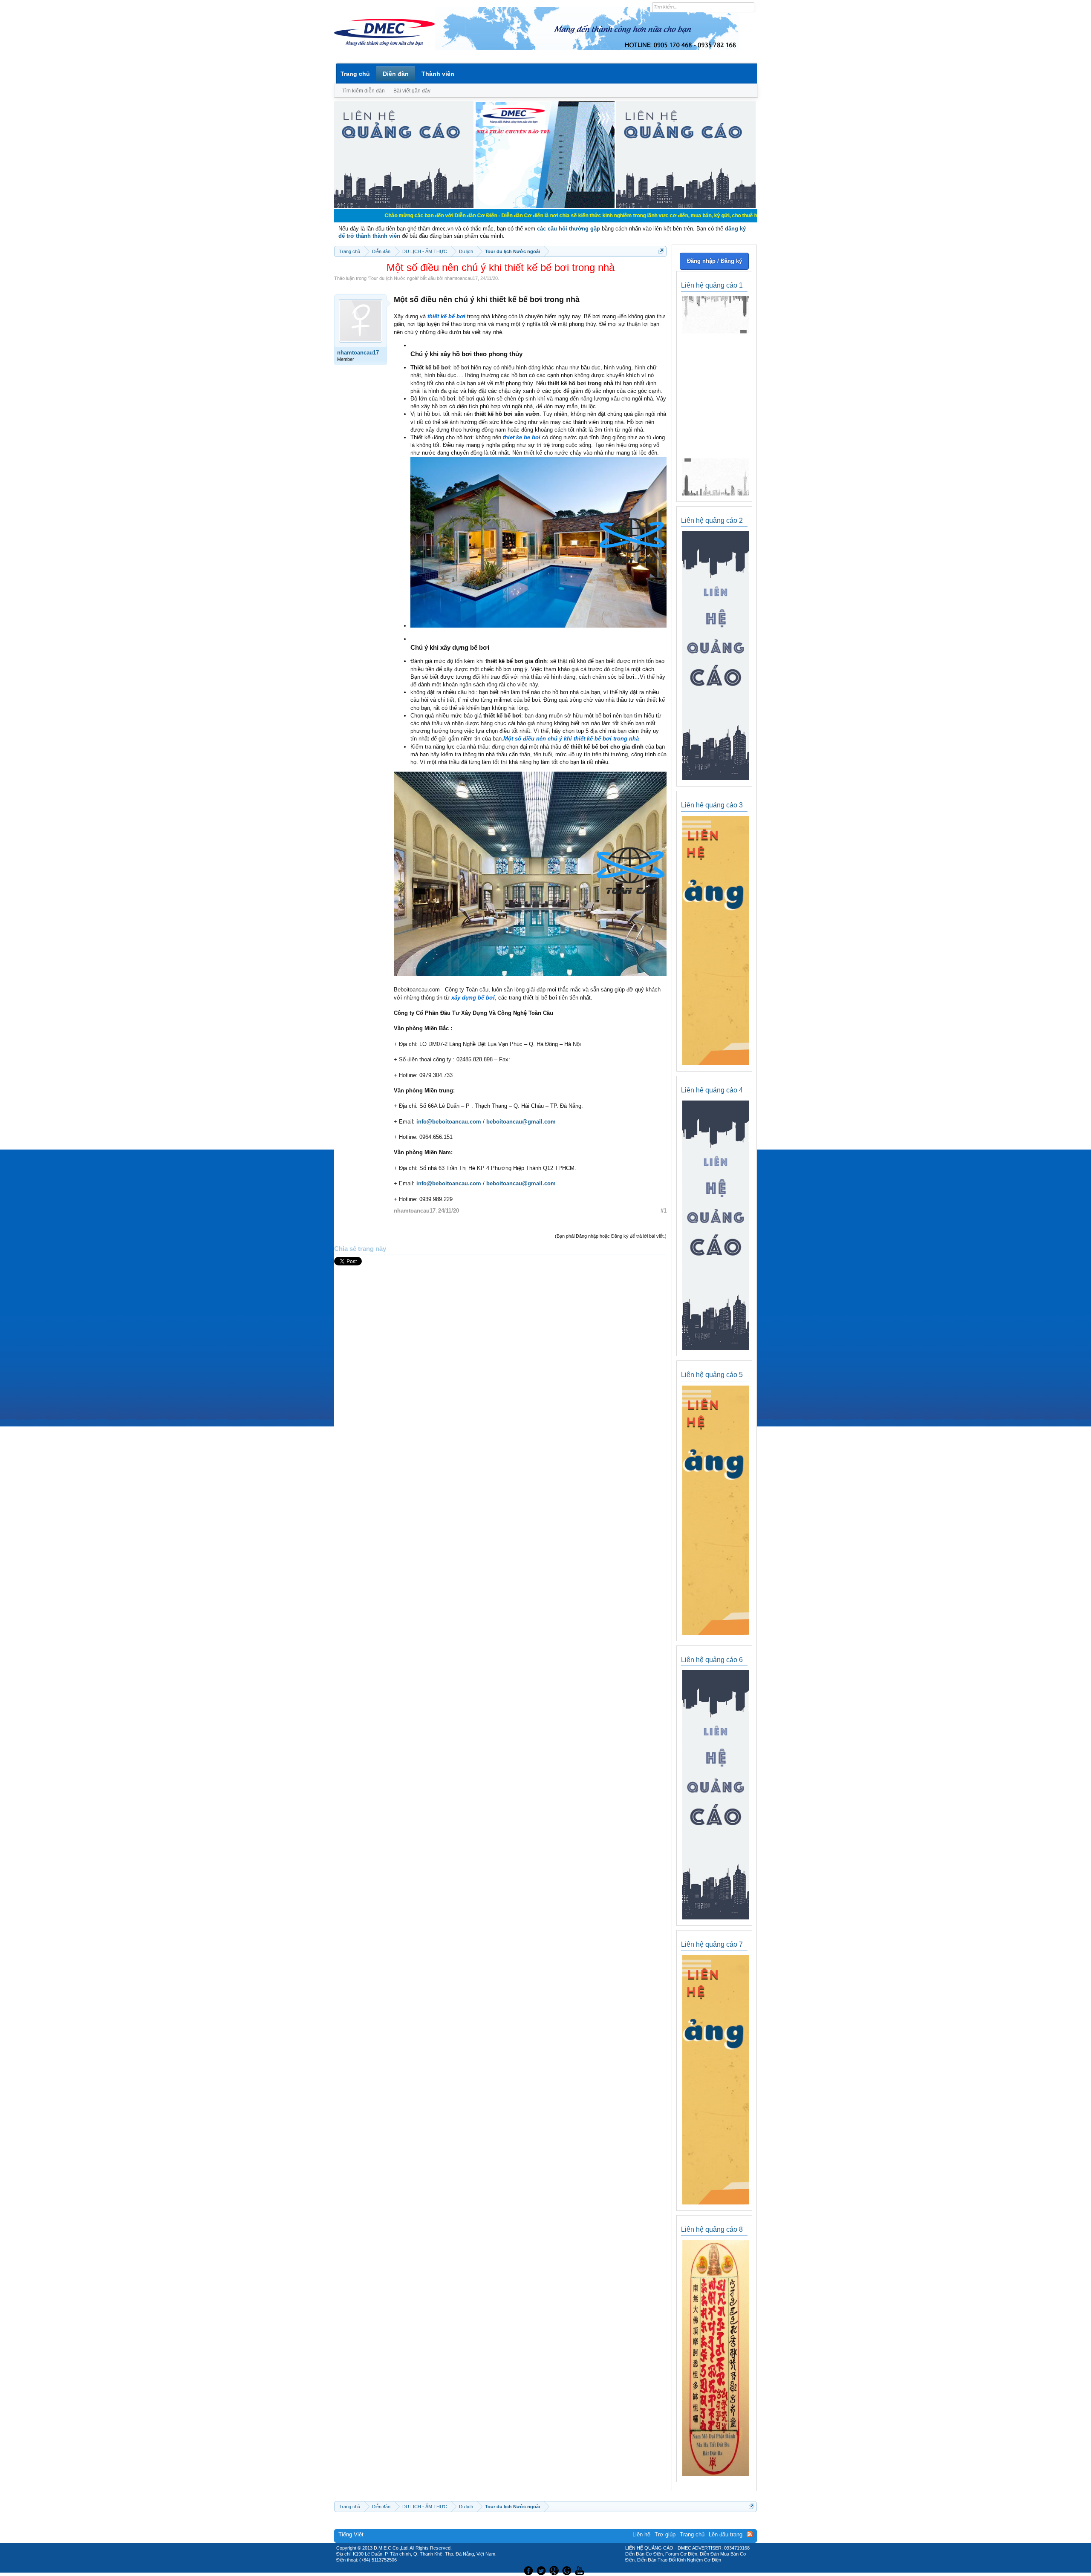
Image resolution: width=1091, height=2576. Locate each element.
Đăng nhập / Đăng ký (714, 261)
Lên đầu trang (726, 2534)
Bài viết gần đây (412, 91)
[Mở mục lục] (661, 251)
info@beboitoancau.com (449, 1122)
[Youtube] (581, 2570)
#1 (664, 1211)
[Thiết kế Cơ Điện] (555, 2570)
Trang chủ (355, 74)
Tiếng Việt (351, 2534)
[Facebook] (527, 2570)
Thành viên (438, 74)
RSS (750, 2534)
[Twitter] (542, 2570)
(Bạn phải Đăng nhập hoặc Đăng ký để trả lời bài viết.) (611, 1236)
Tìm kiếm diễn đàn (364, 91)
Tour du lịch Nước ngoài (393, 278)
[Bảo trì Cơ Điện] (568, 2570)
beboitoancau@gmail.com (521, 1122)
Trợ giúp (665, 2534)
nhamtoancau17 (461, 278)
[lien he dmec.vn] (404, 206)
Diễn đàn (396, 74)
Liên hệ (641, 2534)
